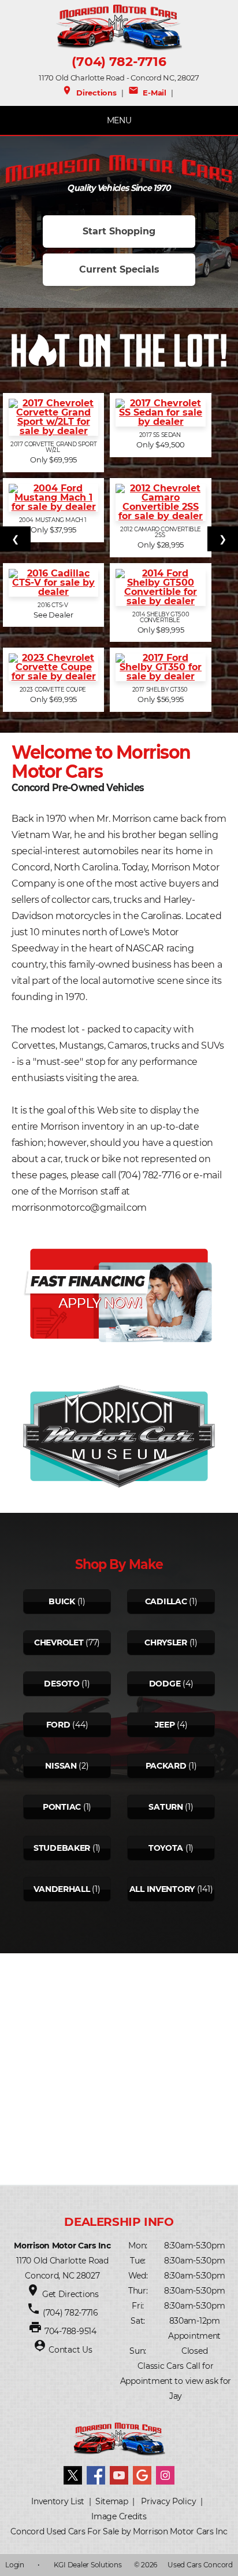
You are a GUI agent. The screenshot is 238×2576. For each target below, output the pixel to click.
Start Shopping (119, 231)
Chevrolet (59, 1642)
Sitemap (112, 2501)
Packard (166, 1766)
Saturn (166, 1807)
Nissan (61, 1766)
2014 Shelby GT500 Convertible (161, 618)
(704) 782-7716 (119, 62)
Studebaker (62, 1848)
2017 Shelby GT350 (161, 690)
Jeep (165, 1725)
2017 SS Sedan (161, 435)
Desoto (62, 1684)
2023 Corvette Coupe (54, 690)
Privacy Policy (168, 2501)
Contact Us (70, 2350)
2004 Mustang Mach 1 (54, 520)
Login (15, 2565)
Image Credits (119, 2516)
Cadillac (166, 1601)
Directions (89, 93)
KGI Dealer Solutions (88, 2565)
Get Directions (70, 2294)
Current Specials (119, 269)
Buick (62, 1601)
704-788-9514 (70, 2331)
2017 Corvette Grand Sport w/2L (53, 447)
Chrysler (166, 1642)
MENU (119, 120)
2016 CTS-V (53, 605)
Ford (58, 1725)
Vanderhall (62, 1889)
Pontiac (62, 1807)
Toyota (166, 1848)
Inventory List (58, 2501)
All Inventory (162, 1889)
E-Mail (147, 93)
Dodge (165, 1684)
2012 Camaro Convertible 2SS (161, 532)
